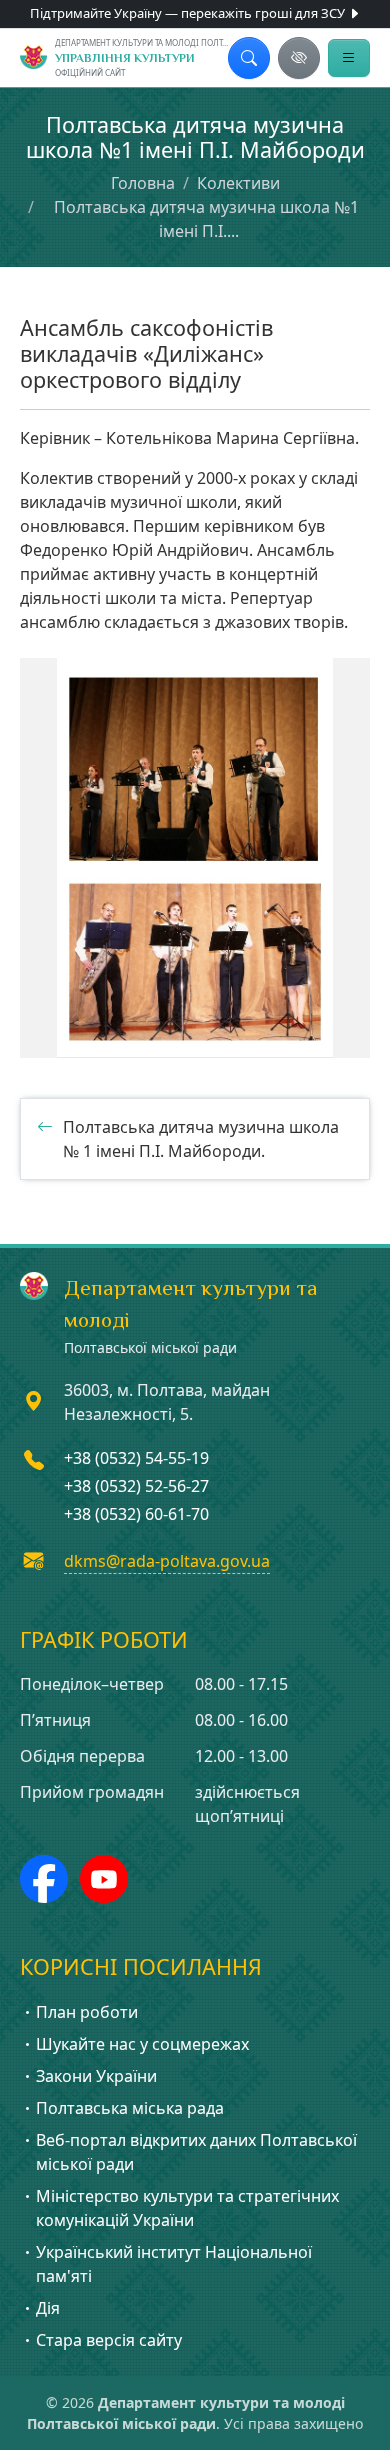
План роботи (87, 2012)
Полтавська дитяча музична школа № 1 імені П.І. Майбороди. (201, 1139)
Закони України (96, 2076)
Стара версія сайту (109, 2340)
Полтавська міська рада (130, 2108)
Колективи (238, 183)
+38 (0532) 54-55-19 (136, 1458)
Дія (48, 2308)
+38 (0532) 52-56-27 (136, 1486)
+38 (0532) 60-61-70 (136, 1514)
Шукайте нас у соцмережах (142, 2044)
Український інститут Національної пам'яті (174, 2264)
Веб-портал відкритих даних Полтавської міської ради (196, 2152)
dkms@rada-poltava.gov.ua (167, 1561)
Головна (143, 183)
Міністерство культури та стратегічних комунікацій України (187, 2208)
